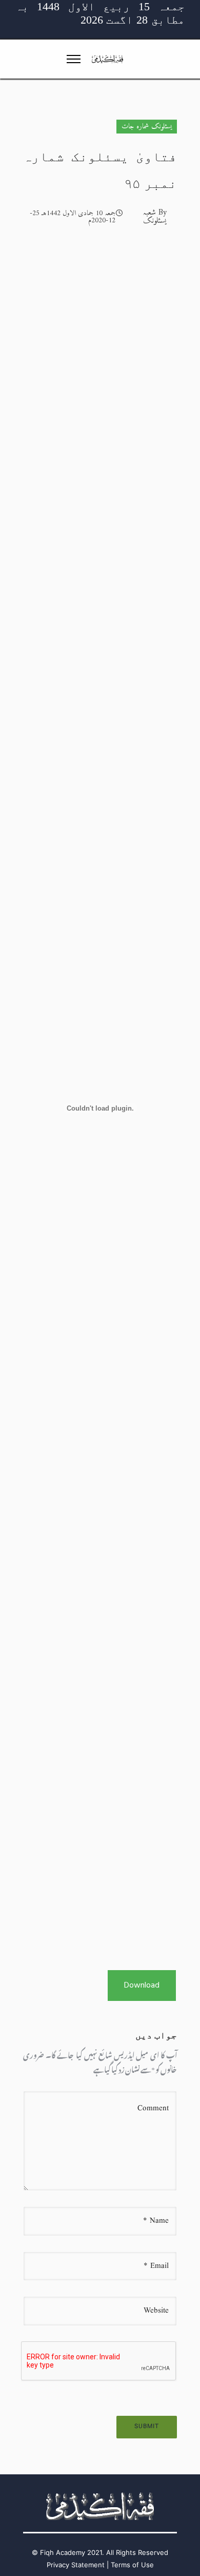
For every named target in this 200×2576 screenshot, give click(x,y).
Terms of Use (132, 2565)
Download (142, 1986)
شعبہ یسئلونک (155, 217)
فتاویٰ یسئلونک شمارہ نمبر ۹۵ (100, 170)
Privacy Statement (76, 2565)
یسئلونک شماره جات (147, 127)
